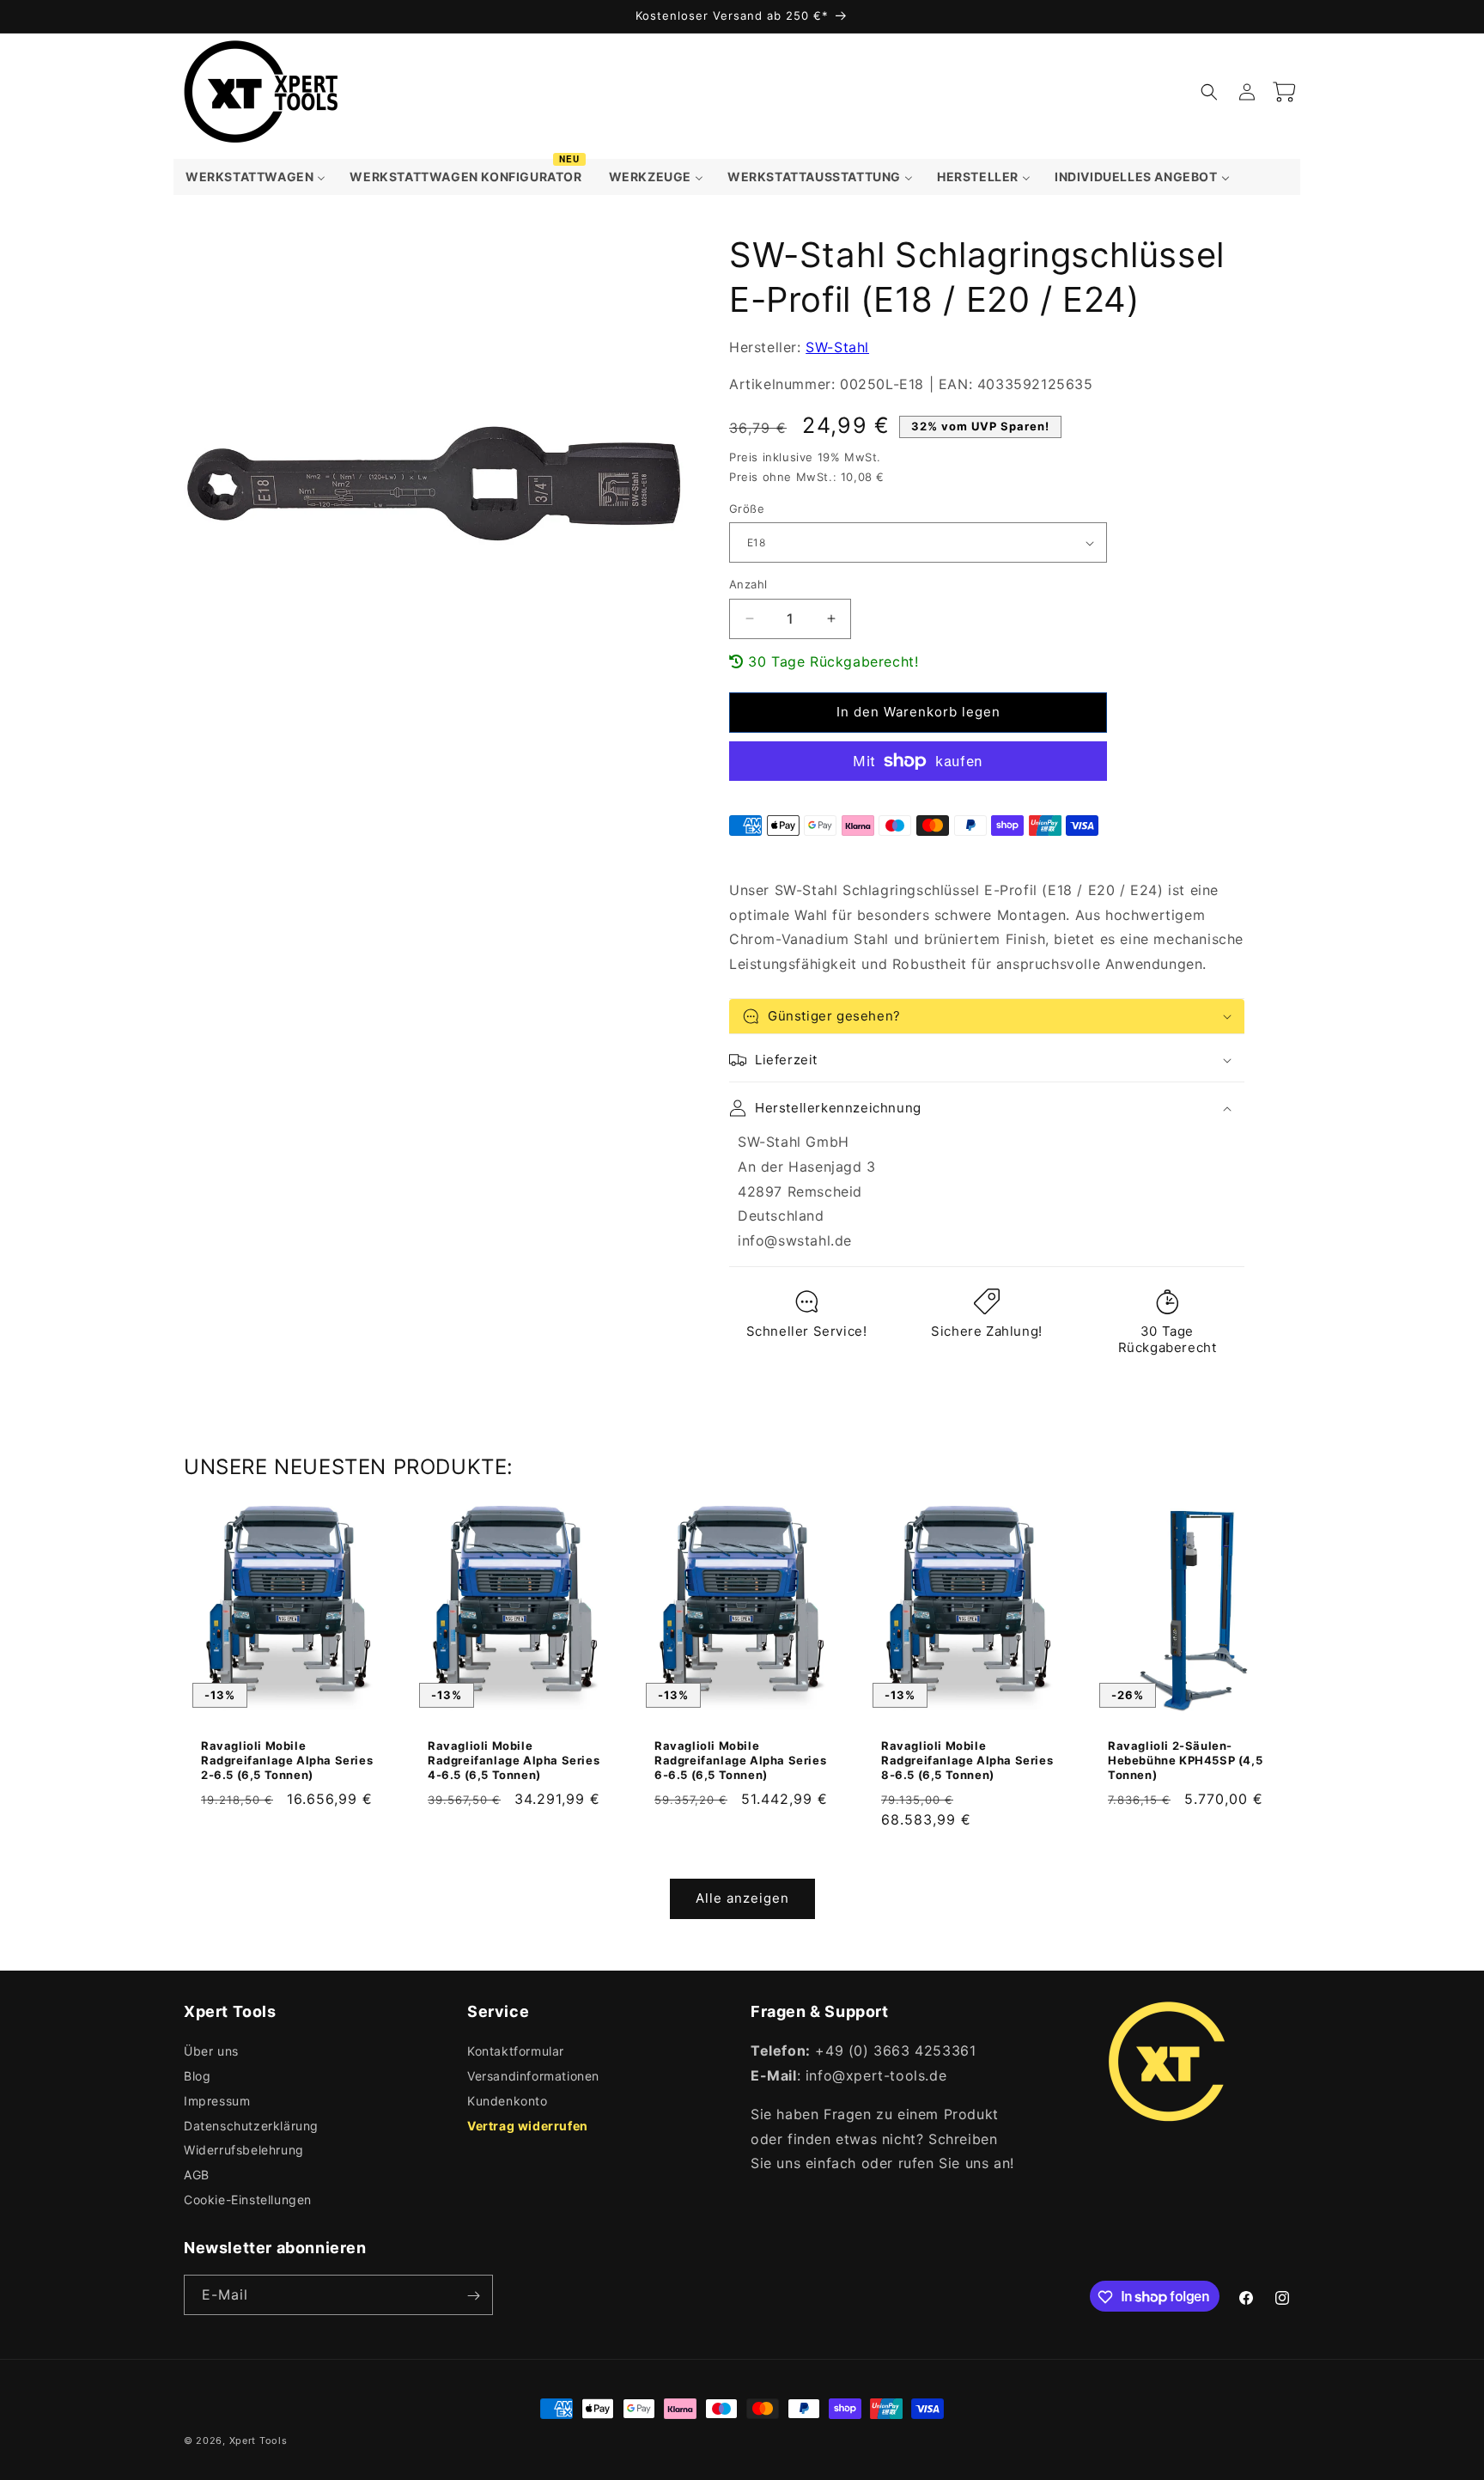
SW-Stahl (837, 347)
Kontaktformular (516, 2052)
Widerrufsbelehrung (244, 2151)
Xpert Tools (258, 2440)
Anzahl (748, 584)
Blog (197, 2076)
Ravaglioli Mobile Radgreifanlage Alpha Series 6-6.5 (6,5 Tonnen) (740, 1760)
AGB (197, 2175)
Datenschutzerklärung (251, 2126)
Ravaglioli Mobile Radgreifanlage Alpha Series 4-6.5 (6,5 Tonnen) (514, 1760)
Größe (747, 509)
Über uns (211, 2052)
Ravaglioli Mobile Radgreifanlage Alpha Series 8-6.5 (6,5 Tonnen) (967, 1760)
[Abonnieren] (473, 2296)
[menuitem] (255, 177)
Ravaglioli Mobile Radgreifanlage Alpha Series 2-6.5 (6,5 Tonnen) (287, 1760)
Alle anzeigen (742, 1898)
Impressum (217, 2101)
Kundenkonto (508, 2101)
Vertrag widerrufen (528, 2126)
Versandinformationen (533, 2076)
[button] (1209, 92)
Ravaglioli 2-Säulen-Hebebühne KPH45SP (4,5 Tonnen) (1185, 1760)
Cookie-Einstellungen (248, 2200)
